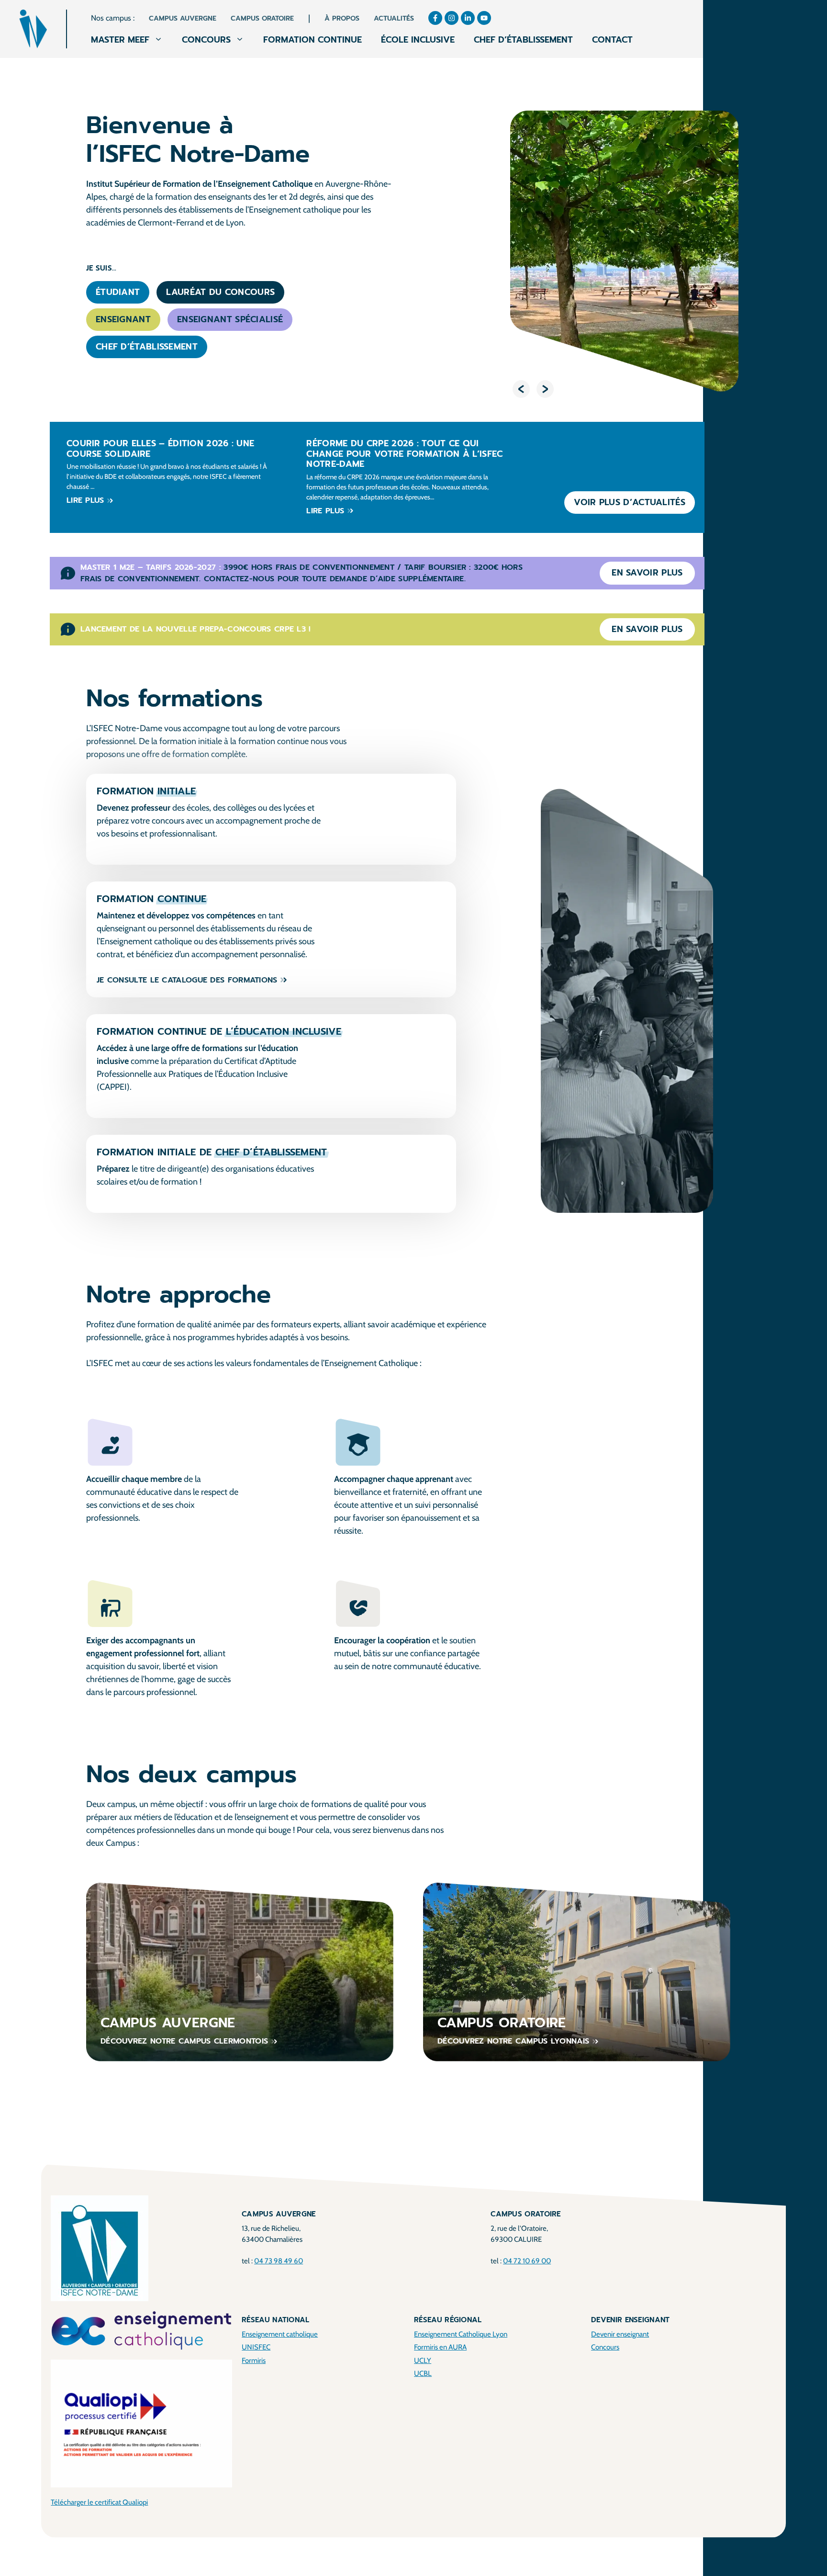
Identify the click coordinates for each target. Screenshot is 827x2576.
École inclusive (418, 40)
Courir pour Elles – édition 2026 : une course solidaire (160, 449)
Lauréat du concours (220, 292)
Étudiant (118, 292)
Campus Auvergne (183, 18)
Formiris (254, 2361)
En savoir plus (647, 573)
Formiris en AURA (440, 2347)
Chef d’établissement (523, 40)
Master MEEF (120, 40)
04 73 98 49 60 (279, 2261)
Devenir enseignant (620, 2334)
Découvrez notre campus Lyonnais (513, 2041)
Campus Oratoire (262, 18)
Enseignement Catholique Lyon (461, 2334)
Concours (206, 40)
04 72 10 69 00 (527, 2261)
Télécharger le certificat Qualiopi (99, 2502)
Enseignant (123, 319)
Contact (612, 40)
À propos (342, 18)
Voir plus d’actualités (630, 502)
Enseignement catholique (280, 2334)
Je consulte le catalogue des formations (187, 980)
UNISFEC (256, 2347)
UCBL (423, 2373)
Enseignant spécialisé (230, 319)
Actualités (394, 18)
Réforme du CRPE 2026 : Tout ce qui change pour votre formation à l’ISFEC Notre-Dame (404, 454)
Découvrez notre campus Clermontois (184, 2041)
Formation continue (313, 40)
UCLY (423, 2361)
